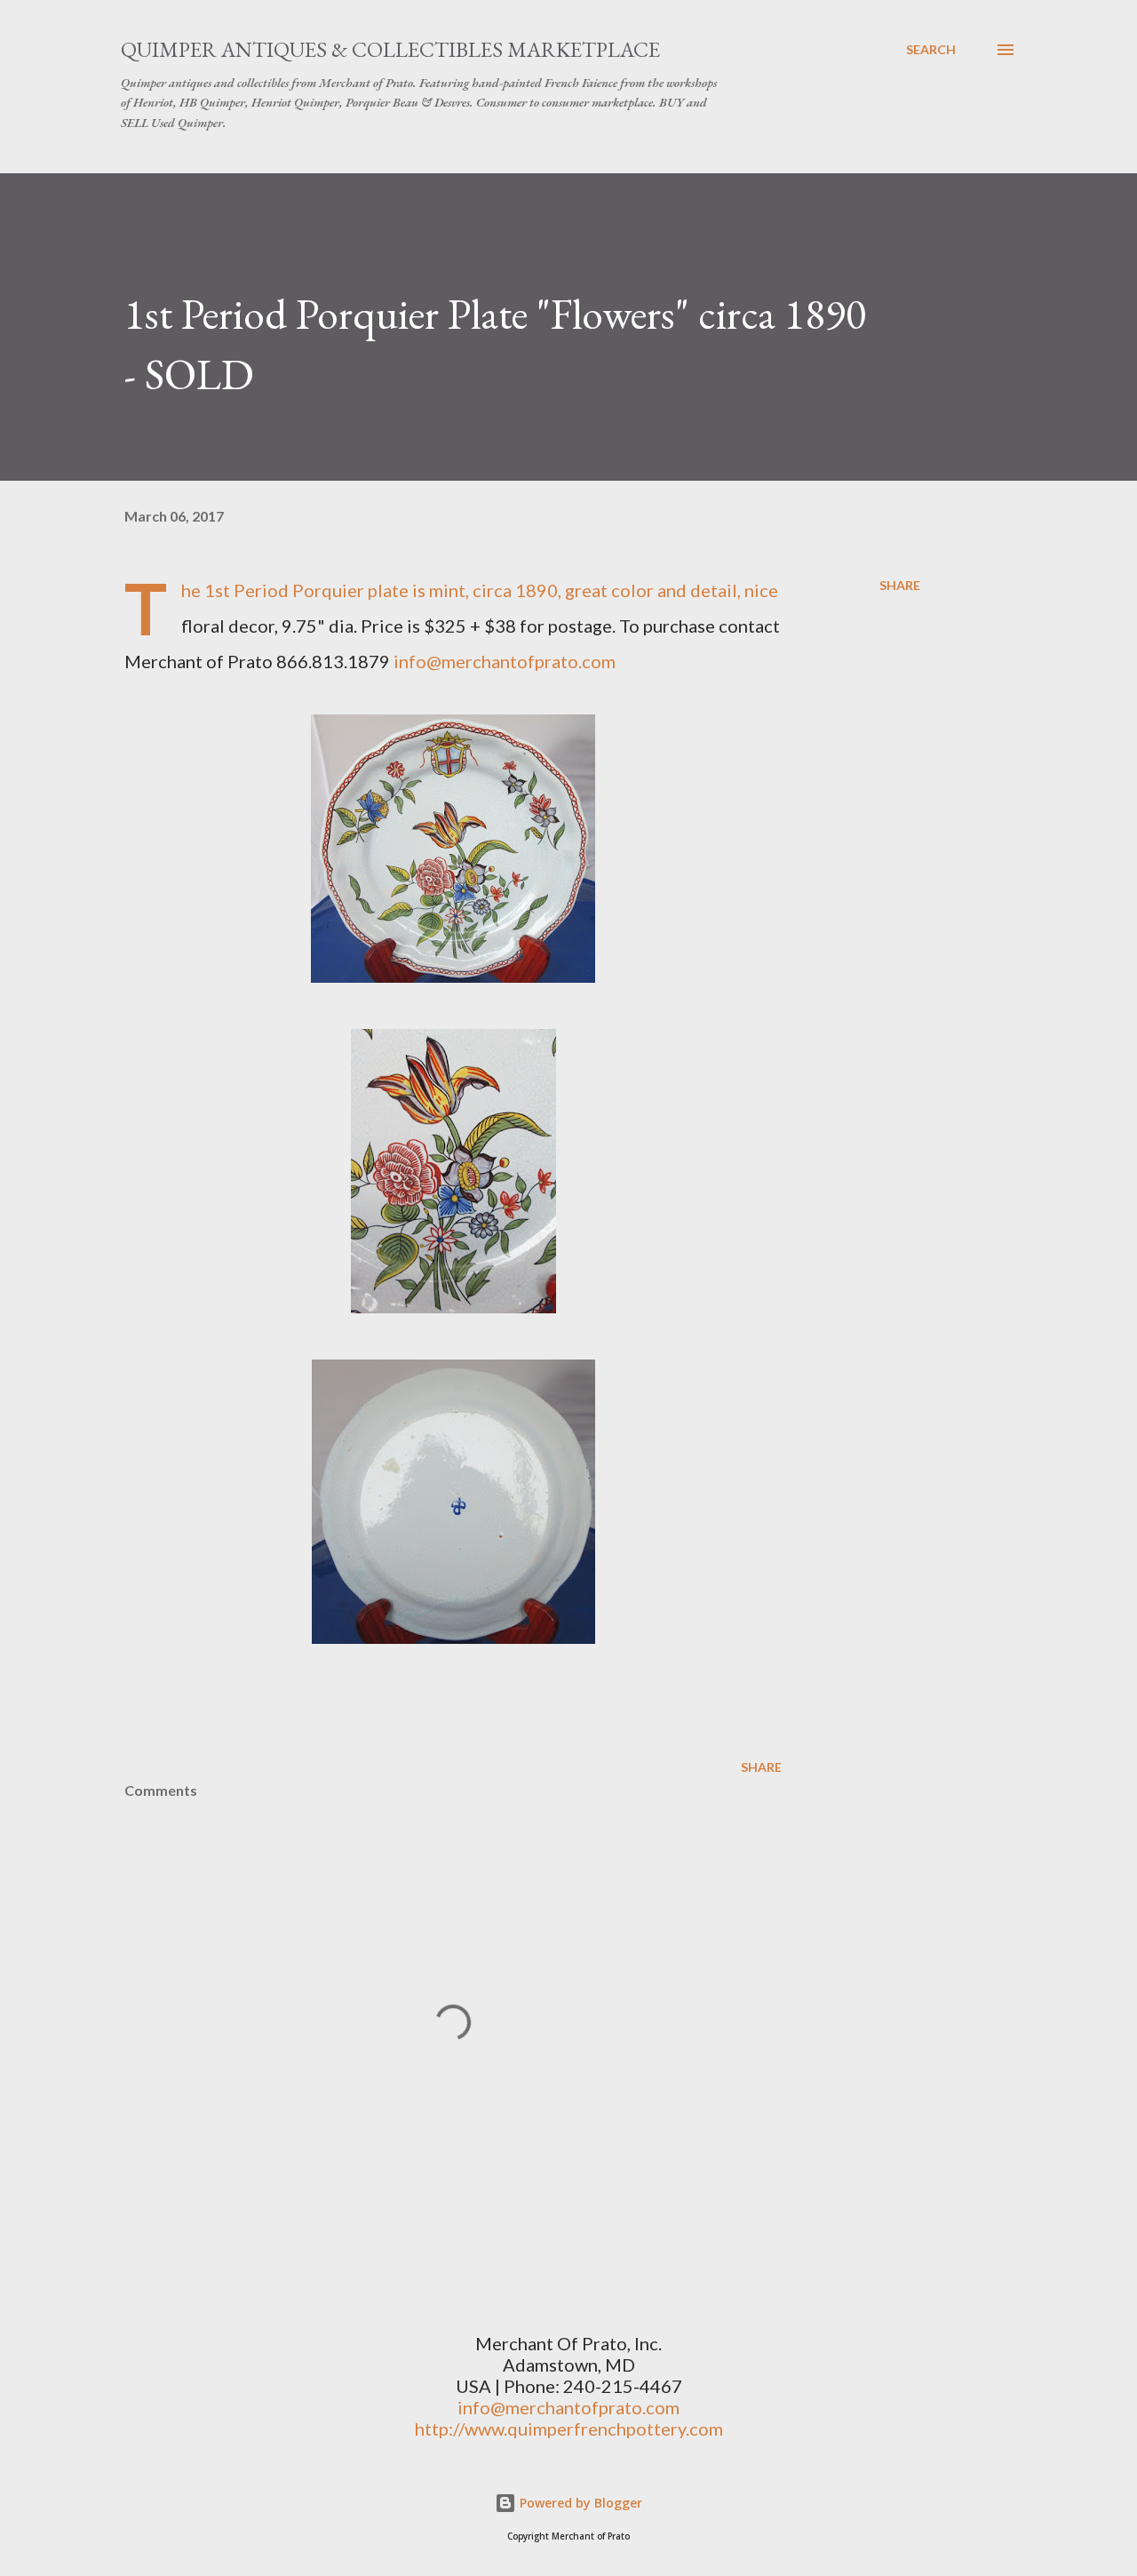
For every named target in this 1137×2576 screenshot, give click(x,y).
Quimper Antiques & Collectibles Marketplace (390, 49)
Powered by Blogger (579, 2503)
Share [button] (900, 585)
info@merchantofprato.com (505, 661)
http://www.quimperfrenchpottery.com (569, 2428)
